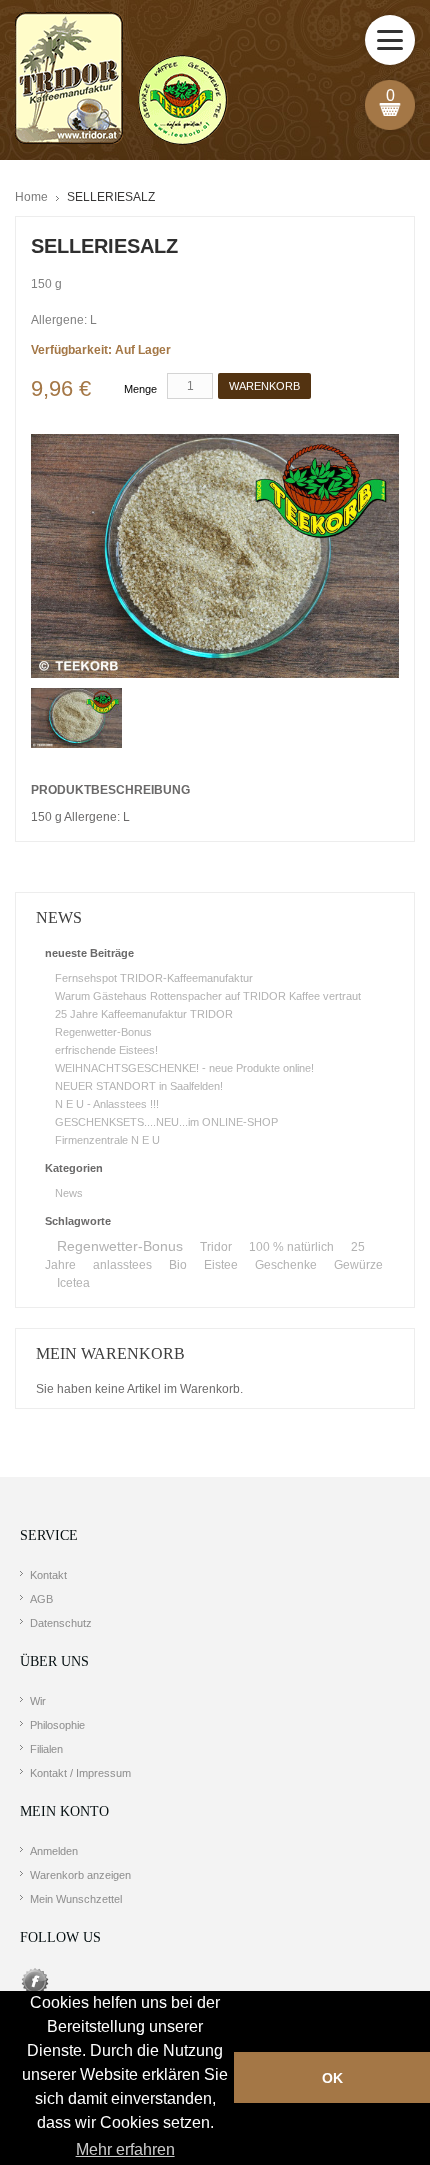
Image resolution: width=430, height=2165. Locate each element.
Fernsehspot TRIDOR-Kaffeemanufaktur (154, 978)
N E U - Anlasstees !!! (107, 1104)
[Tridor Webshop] (121, 80)
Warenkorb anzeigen (80, 1875)
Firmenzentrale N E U (107, 1140)
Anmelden (54, 1851)
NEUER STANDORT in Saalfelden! (139, 1086)
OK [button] (332, 2078)
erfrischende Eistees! (106, 1050)
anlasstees (122, 1265)
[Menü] (390, 40)
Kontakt (48, 1575)
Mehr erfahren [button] (125, 2149)
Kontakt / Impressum (80, 1773)
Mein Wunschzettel (76, 1899)
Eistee (221, 1265)
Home (31, 197)
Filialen (46, 1749)
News (69, 1193)
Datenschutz (61, 1623)
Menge (140, 389)
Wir (38, 1701)
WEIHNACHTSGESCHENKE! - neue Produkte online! (184, 1068)
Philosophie (57, 1725)
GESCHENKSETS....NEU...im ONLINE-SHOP (166, 1122)
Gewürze (358, 1265)
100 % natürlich (291, 1247)
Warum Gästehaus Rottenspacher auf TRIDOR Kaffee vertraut (208, 996)
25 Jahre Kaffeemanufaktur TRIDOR (144, 1014)
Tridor (216, 1247)
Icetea (73, 1283)
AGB (41, 1599)
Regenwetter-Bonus (103, 1032)
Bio (178, 1265)
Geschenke (286, 1265)
